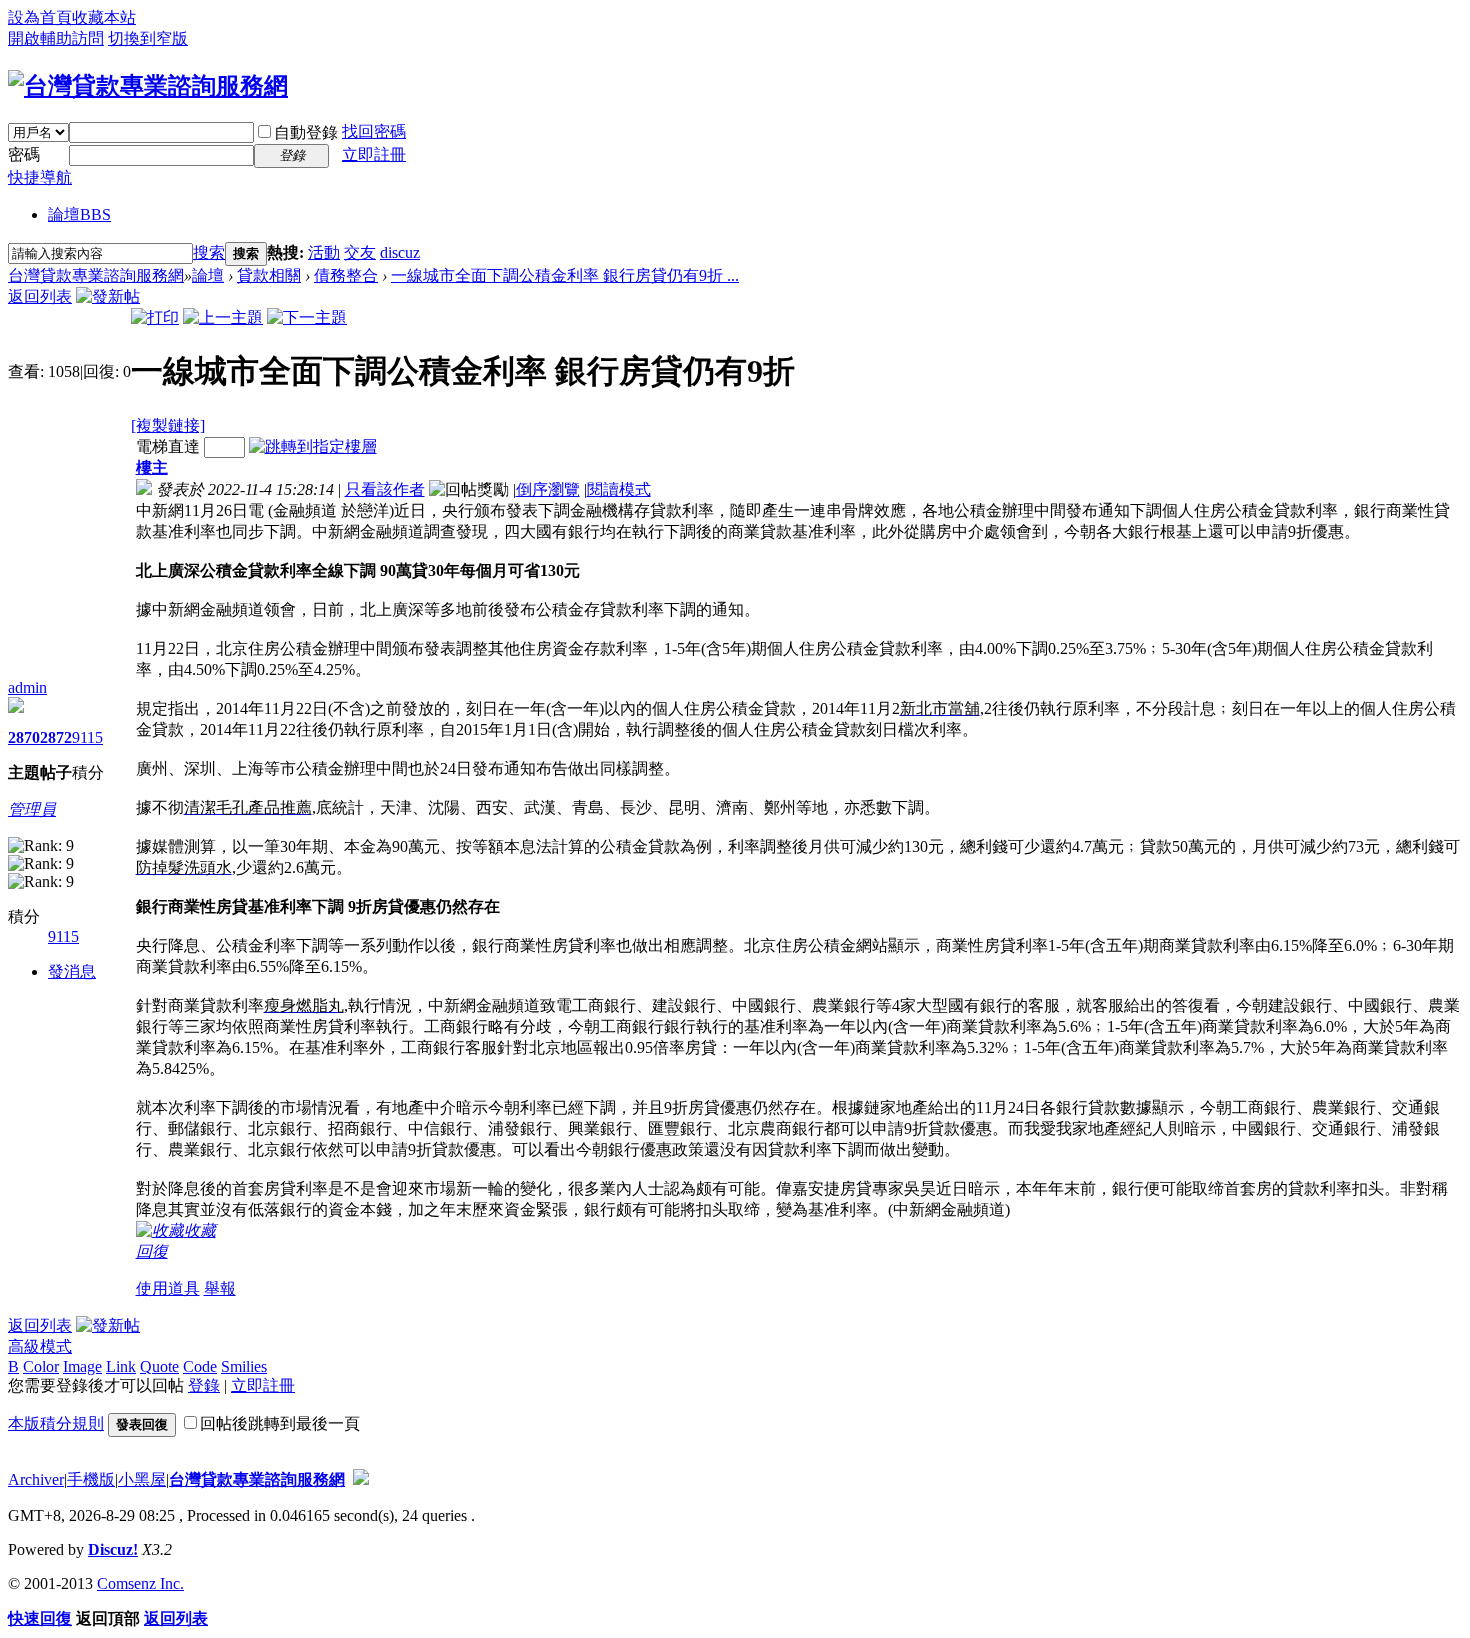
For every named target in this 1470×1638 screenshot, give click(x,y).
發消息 (72, 971)
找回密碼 (374, 131)
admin (27, 687)
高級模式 (40, 1346)
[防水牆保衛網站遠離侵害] (361, 1479)
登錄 (204, 1385)
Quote (159, 1366)
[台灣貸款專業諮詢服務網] (148, 86)
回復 (152, 1251)
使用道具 (168, 1288)
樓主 (152, 467)
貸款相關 (269, 275)
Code (200, 1366)
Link (121, 1366)
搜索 (209, 252)
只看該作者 (385, 489)
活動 (324, 252)
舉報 (220, 1288)
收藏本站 (104, 17)
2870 (24, 737)
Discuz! (113, 1549)
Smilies (244, 1366)
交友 (360, 252)
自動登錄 (306, 132)
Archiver (36, 1479)
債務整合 (346, 275)
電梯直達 (168, 446)
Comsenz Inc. (140, 1583)
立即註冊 (374, 154)
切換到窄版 (148, 38)
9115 (87, 737)
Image (82, 1366)
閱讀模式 (619, 489)
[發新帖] (108, 296)
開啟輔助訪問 (56, 38)
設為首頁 (40, 17)
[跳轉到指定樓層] (313, 446)
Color (41, 1366)
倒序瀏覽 (548, 489)
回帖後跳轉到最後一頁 (280, 1423)
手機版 (91, 1479)
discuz (400, 252)
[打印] (155, 317)
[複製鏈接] (168, 425)
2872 (56, 737)
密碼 (24, 154)
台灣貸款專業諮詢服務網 (96, 275)
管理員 (32, 809)
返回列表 (40, 296)
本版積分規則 (56, 1423)
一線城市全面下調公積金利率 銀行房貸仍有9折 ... (565, 275)
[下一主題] (307, 317)
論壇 (79, 214)
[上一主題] (223, 317)
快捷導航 (40, 177)
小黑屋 (142, 1479)
